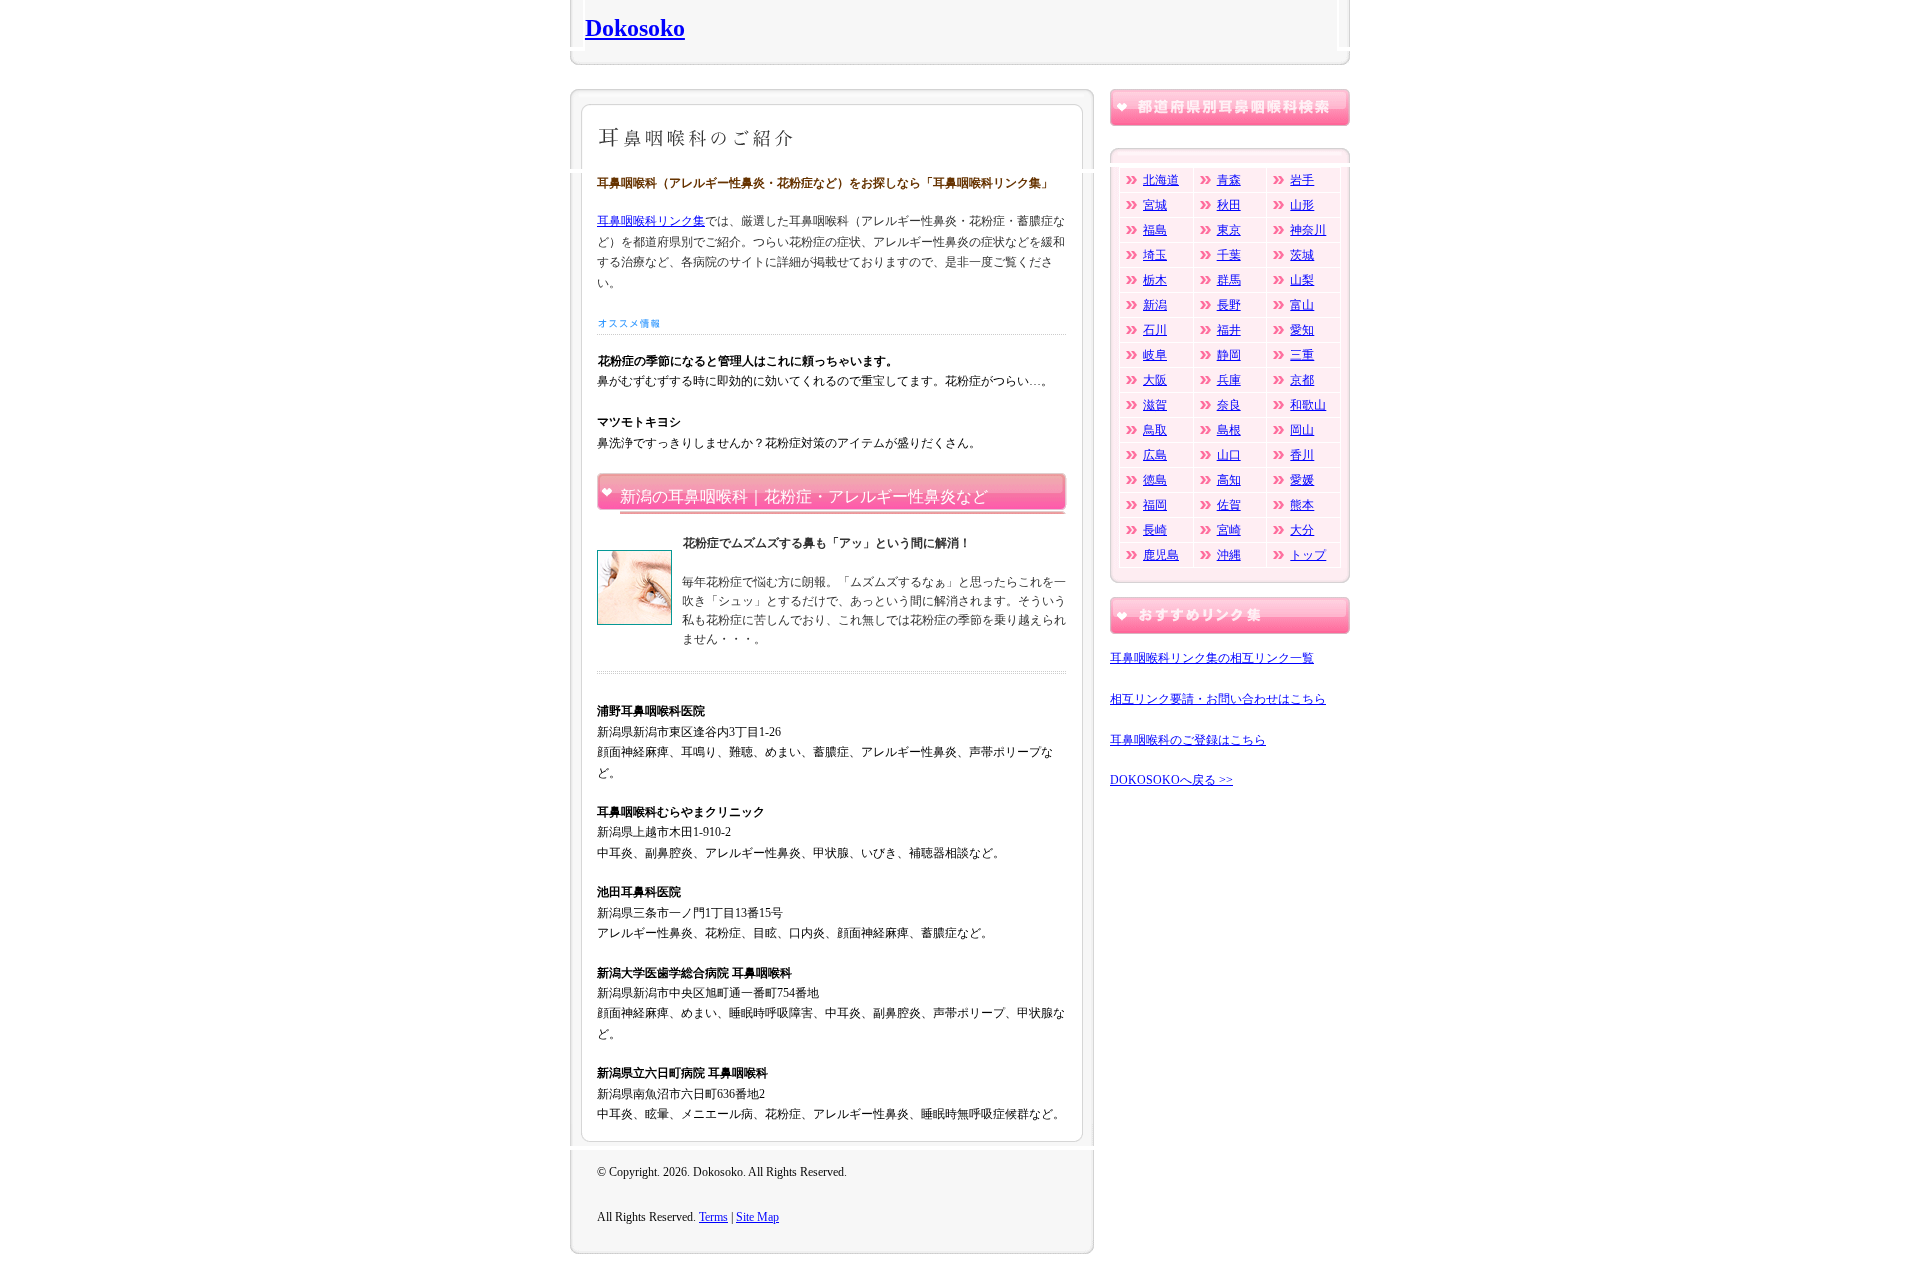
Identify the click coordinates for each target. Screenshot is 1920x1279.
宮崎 (1229, 530)
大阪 (1155, 380)
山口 (1229, 455)
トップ (1308, 555)
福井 (1229, 330)
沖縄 (1229, 555)
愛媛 (1302, 480)
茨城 (1302, 255)
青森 (1229, 180)
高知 (1229, 480)
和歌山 (1308, 405)
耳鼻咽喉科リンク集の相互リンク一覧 (1212, 658)
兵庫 (1229, 380)
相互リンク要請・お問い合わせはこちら (1218, 699)
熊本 (1302, 505)
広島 (1155, 455)
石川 (1155, 330)
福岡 (1155, 505)
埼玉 (1155, 255)
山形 (1302, 205)
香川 (1302, 455)
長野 (1229, 305)
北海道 (1161, 180)
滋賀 (1155, 405)
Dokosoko (635, 28)
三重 (1302, 355)
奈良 (1229, 405)
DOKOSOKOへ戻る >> (1171, 780)
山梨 (1302, 280)
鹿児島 (1161, 555)
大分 (1302, 530)
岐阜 (1155, 355)
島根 (1229, 430)
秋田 (1229, 205)
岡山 (1302, 430)
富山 (1302, 305)
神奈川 (1308, 230)
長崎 (1155, 530)
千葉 (1229, 255)
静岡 (1229, 355)
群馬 (1229, 280)
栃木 (1155, 280)
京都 (1302, 380)
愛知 (1302, 330)
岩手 (1302, 180)
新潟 (1155, 305)
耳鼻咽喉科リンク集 (651, 221)
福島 (1155, 230)
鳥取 (1155, 430)
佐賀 (1229, 505)
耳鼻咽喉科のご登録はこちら (1188, 740)
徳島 (1155, 480)
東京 (1229, 230)
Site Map (757, 1217)
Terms (713, 1217)
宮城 (1155, 205)
